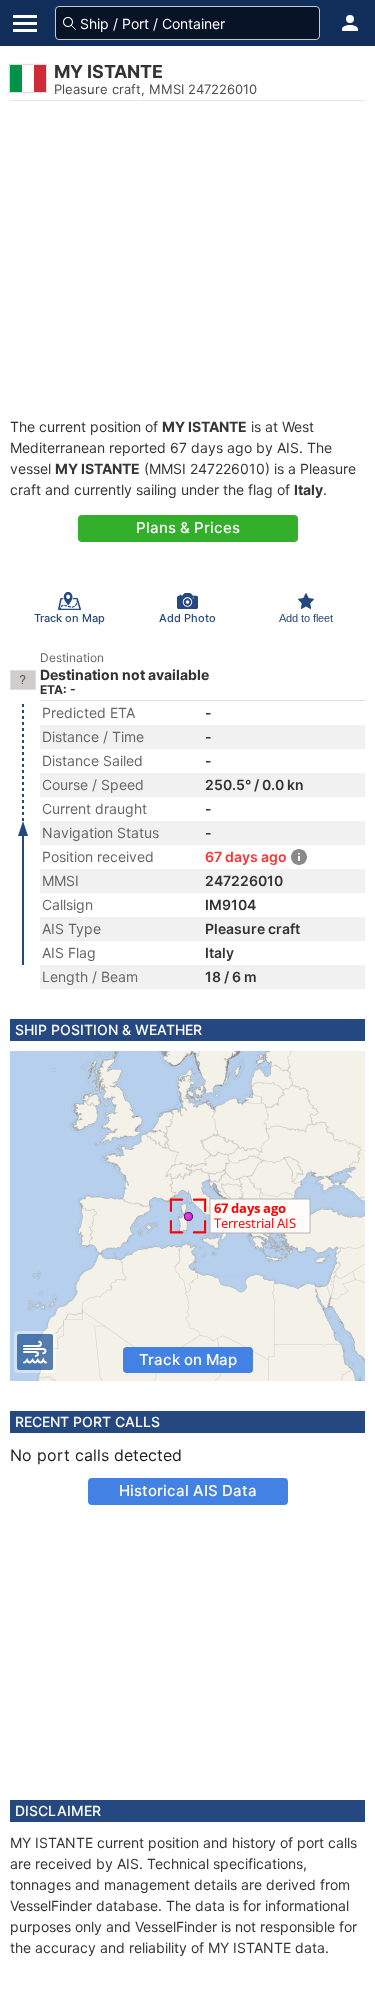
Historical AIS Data (188, 1490)
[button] (350, 23)
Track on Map (188, 1359)
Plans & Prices (188, 527)
